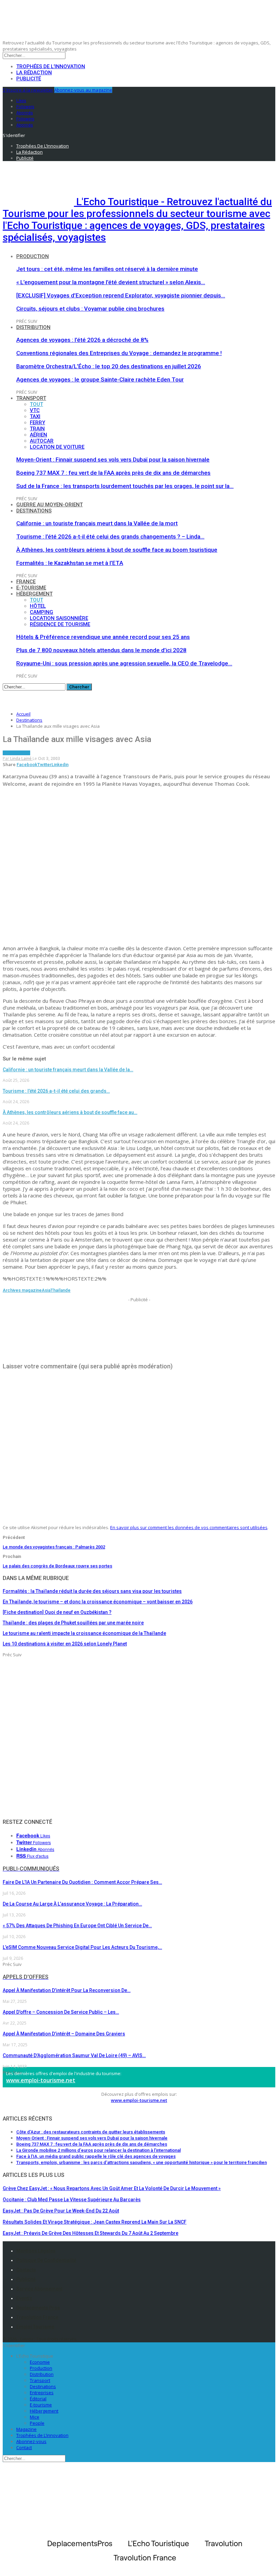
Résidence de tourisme (60, 624)
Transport (31, 398)
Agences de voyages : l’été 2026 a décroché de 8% (82, 340)
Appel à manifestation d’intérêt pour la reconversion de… (67, 1990)
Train (37, 429)
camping (42, 612)
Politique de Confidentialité (46, 2260)
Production (33, 256)
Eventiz (24, 2298)
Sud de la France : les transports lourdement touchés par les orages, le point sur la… (125, 486)
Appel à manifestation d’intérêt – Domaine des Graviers (64, 2034)
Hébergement (34, 594)
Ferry (37, 423)
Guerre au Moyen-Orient (49, 505)
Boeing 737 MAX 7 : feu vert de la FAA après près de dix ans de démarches (113, 473)
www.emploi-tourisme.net (41, 2080)
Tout (36, 404)
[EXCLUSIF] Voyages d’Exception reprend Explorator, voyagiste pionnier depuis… (121, 295)
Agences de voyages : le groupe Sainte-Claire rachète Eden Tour (100, 379)
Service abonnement (39, 2289)
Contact (24, 2447)
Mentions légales (36, 2251)
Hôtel (38, 606)
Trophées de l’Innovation (51, 66)
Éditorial (38, 2399)
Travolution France (37, 2317)
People (37, 2423)
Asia (46, 1290)
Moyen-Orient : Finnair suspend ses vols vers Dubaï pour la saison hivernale (113, 460)
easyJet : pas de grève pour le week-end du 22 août (61, 2211)
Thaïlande (61, 1290)
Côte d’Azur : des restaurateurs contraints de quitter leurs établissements (91, 2132)
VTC (35, 410)
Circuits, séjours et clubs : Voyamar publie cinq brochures (90, 309)
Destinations (34, 511)
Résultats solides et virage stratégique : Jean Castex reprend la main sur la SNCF (95, 2222)
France (26, 582)
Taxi (35, 416)
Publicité (29, 79)
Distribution (33, 327)
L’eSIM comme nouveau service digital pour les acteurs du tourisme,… (82, 1947)
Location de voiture (57, 447)
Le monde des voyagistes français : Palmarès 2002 (54, 1547)
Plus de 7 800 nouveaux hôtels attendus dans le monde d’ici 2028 (101, 650)
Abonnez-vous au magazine (83, 90)
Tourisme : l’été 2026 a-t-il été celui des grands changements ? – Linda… (110, 536)
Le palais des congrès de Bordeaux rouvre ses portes (57, 1566)
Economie (40, 2362)
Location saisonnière (59, 618)
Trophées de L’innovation (42, 2435)
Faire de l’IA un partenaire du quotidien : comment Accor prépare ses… (82, 1882)
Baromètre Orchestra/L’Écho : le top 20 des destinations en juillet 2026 (109, 366)
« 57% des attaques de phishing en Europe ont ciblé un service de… (77, 1926)
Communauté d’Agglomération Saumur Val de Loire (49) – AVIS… (74, 2055)
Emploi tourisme (35, 2327)
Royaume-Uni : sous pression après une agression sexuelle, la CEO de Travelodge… (124, 663)
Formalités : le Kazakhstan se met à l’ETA (70, 563)
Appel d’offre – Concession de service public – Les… (61, 2012)
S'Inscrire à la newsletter (28, 90)
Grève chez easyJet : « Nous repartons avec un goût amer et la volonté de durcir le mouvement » (112, 2188)
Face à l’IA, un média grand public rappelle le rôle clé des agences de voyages (96, 2156)
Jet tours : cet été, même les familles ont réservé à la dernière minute (107, 269)
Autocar (42, 441)
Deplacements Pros (38, 2308)
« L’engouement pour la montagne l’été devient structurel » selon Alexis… (111, 282)
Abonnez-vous (31, 2441)
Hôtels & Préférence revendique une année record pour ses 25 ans (103, 637)
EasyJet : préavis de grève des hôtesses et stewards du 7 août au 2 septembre (91, 2233)
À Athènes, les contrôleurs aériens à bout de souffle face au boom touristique (117, 550)
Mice (35, 2417)
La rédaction (34, 73)
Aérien (38, 435)
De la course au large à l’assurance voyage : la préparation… (72, 1904)
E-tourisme (31, 588)
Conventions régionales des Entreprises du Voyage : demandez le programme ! (119, 353)
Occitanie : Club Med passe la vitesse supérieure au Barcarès (72, 2200)
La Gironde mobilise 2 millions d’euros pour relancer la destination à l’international (98, 2150)
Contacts (26, 2270)
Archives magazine (22, 1290)
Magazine (26, 2429)
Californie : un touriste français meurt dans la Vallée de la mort (97, 523)
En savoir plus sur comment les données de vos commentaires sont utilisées (189, 1527)
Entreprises (42, 2393)
